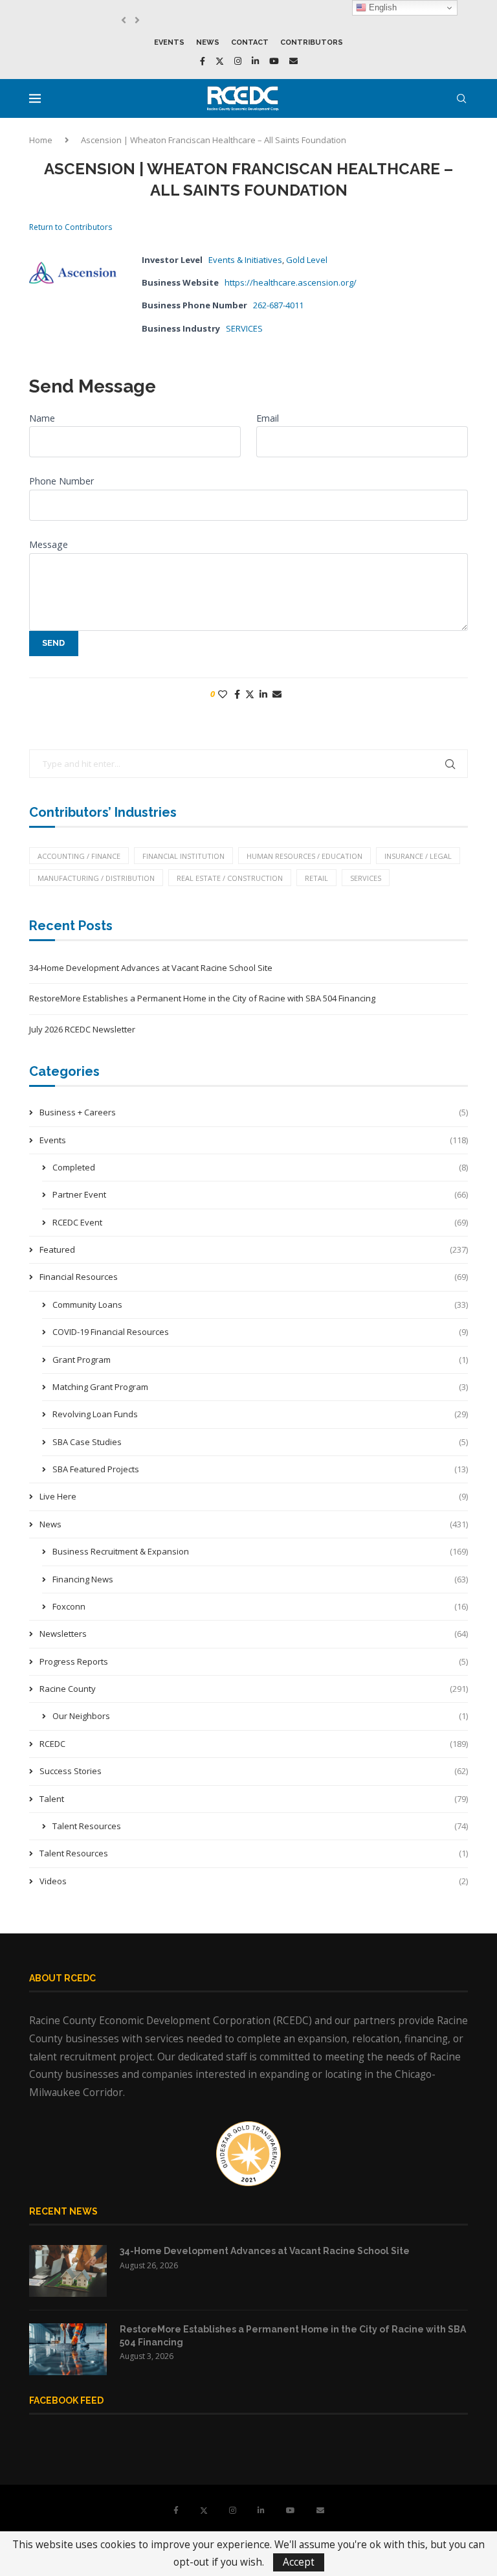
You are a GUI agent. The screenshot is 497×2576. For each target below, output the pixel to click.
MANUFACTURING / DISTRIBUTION (96, 878)
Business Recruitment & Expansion (260, 1551)
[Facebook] (203, 61)
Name (42, 418)
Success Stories (254, 1771)
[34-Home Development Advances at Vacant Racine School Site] (68, 2271)
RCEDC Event (260, 1222)
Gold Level (307, 260)
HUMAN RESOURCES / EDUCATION (304, 856)
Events (169, 42)
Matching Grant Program (260, 1387)
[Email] (293, 61)
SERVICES (244, 328)
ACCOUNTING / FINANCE (79, 856)
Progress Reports (254, 1661)
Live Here (254, 1496)
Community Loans (260, 1305)
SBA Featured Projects (260, 1469)
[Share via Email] (277, 694)
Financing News (260, 1579)
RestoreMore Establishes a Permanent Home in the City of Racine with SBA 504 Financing (202, 998)
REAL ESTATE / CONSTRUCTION (230, 878)
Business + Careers (254, 1112)
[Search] (461, 98)
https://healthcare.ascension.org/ (291, 282)
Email (268, 418)
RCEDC (254, 1744)
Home (41, 140)
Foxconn (260, 1606)
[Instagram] (238, 61)
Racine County (254, 1689)
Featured (254, 1249)
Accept (299, 2562)
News (208, 42)
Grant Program (260, 1360)
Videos (254, 1881)
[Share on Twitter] (250, 694)
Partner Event (260, 1194)
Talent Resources (260, 1826)
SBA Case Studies (260, 1442)
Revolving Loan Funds (260, 1414)
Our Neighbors (260, 1716)
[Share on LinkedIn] (263, 694)
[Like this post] (223, 694)
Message (49, 544)
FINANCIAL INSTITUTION (183, 856)
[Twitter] (220, 61)
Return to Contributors (71, 227)
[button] (124, 20)
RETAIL (316, 878)
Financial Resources (254, 1277)
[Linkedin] (255, 61)
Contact (250, 42)
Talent (254, 1799)
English (381, 7)
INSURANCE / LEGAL (418, 856)
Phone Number (61, 481)
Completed (260, 1167)
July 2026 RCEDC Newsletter (82, 1029)
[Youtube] (274, 61)
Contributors (312, 42)
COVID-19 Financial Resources (260, 1332)
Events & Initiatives (245, 260)
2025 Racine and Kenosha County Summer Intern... (226, 20)
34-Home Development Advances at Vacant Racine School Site (151, 968)
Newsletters (254, 1634)
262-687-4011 (278, 305)
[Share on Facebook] (237, 694)
